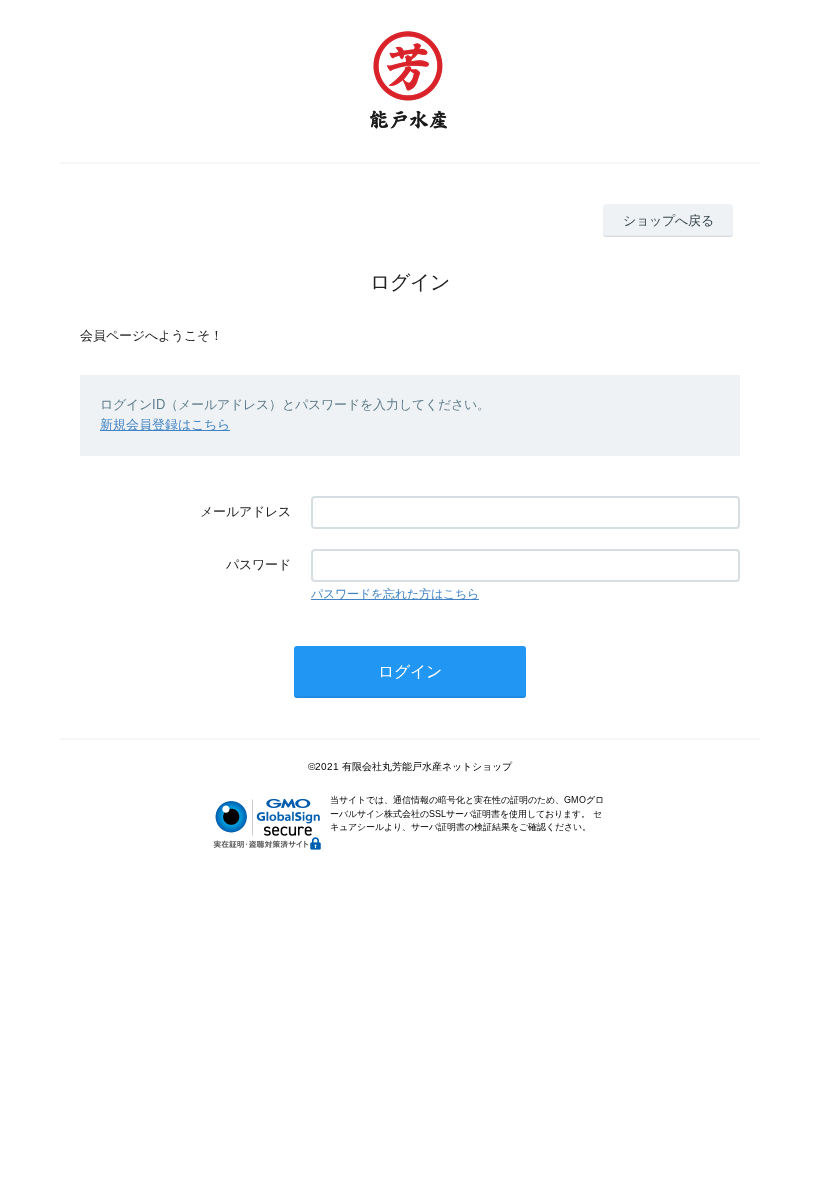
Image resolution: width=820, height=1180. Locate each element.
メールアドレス (245, 511)
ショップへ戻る (668, 220)
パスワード (258, 564)
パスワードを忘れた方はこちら (395, 594)
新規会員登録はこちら (165, 424)
